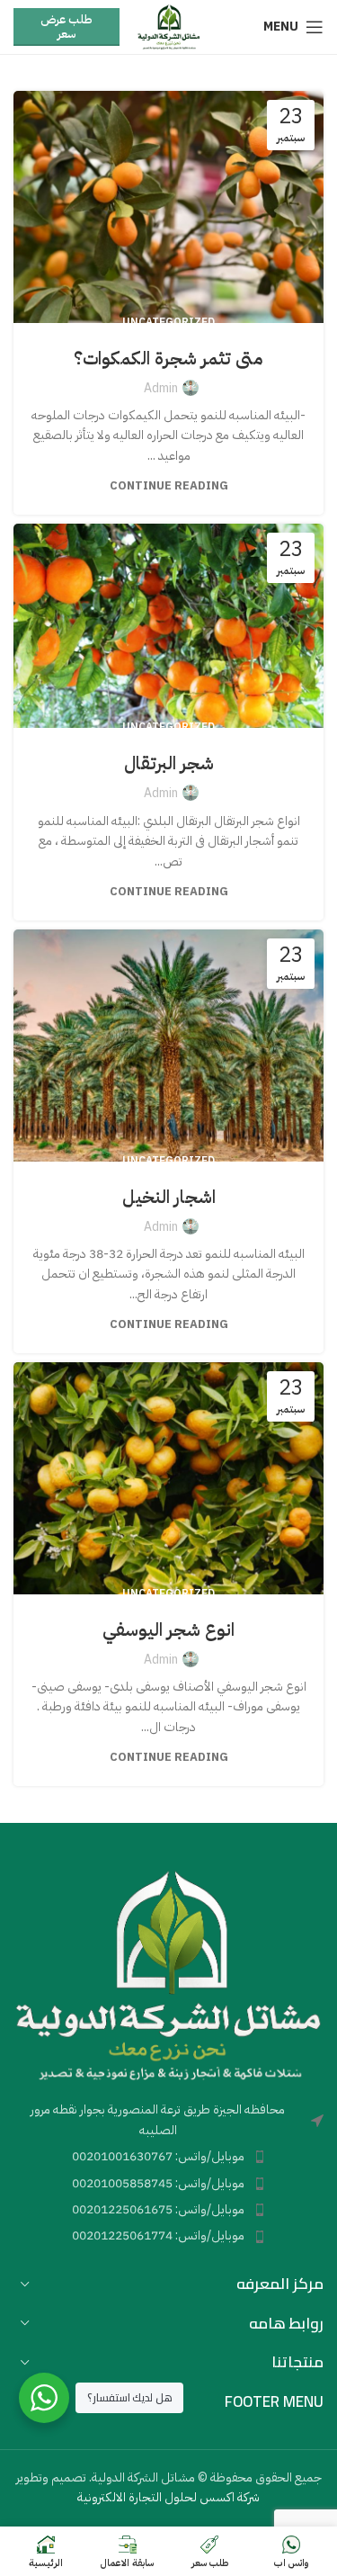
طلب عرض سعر (66, 27)
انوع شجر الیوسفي (168, 1629)
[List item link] (168, 2157)
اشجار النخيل (169, 1197)
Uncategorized (168, 322)
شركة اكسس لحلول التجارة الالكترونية (168, 2497)
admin (161, 388)
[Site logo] (168, 27)
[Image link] (168, 1975)
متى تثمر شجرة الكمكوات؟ (168, 358)
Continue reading (169, 485)
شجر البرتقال (169, 763)
